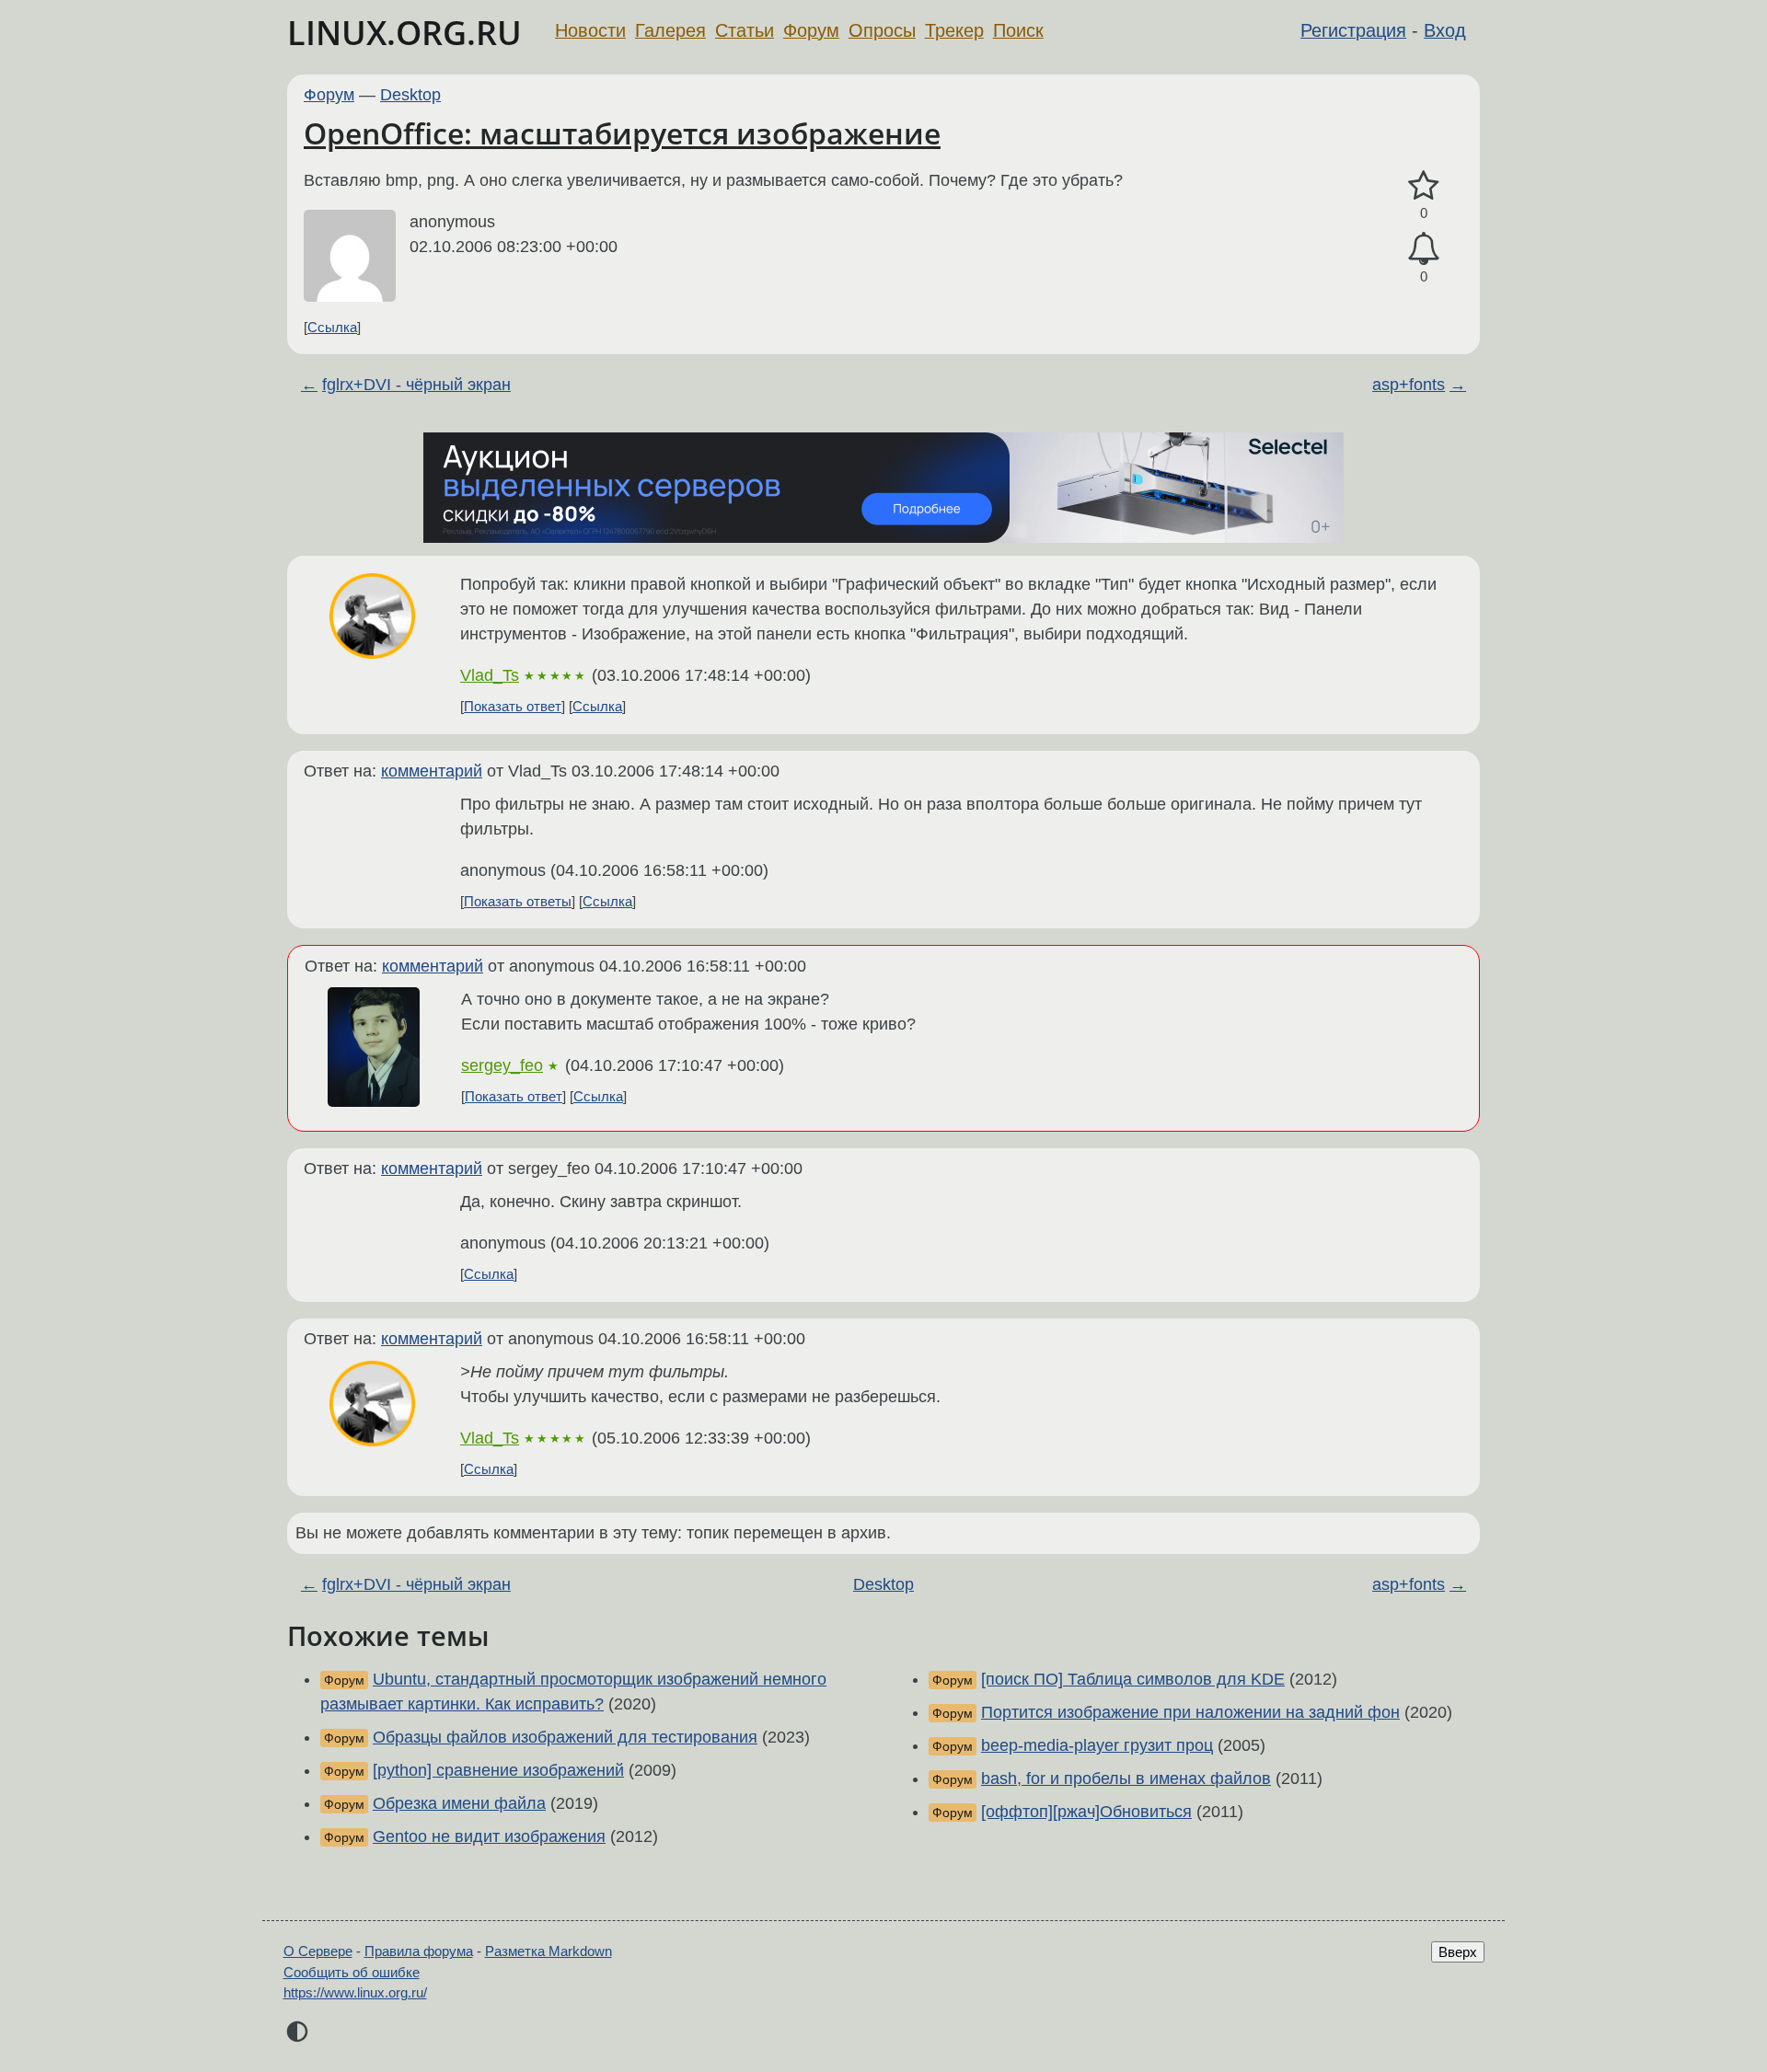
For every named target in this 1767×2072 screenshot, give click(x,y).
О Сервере (318, 1951)
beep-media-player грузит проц (1097, 1745)
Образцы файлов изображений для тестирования (565, 1737)
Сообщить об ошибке (352, 1972)
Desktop (410, 95)
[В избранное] (1424, 186)
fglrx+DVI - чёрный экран (416, 385)
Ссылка (332, 327)
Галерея (670, 30)
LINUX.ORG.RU (404, 33)
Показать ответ (513, 706)
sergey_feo (502, 1065)
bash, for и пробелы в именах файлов (1126, 1778)
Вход (1445, 30)
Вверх (1458, 1952)
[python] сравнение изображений (498, 1770)
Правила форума (419, 1951)
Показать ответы (518, 901)
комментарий (432, 771)
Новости (590, 30)
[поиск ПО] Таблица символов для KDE (1133, 1679)
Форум (811, 30)
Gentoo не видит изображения (489, 1836)
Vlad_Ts (490, 675)
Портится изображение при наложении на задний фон (1190, 1712)
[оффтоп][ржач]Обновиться (1086, 1812)
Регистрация (1353, 30)
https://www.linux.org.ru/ (355, 1992)
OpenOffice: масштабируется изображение (622, 133)
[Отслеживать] (1424, 249)
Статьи (745, 30)
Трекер (954, 30)
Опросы (882, 30)
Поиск (1018, 30)
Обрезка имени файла (459, 1803)
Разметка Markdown (549, 1951)
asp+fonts (1409, 385)
